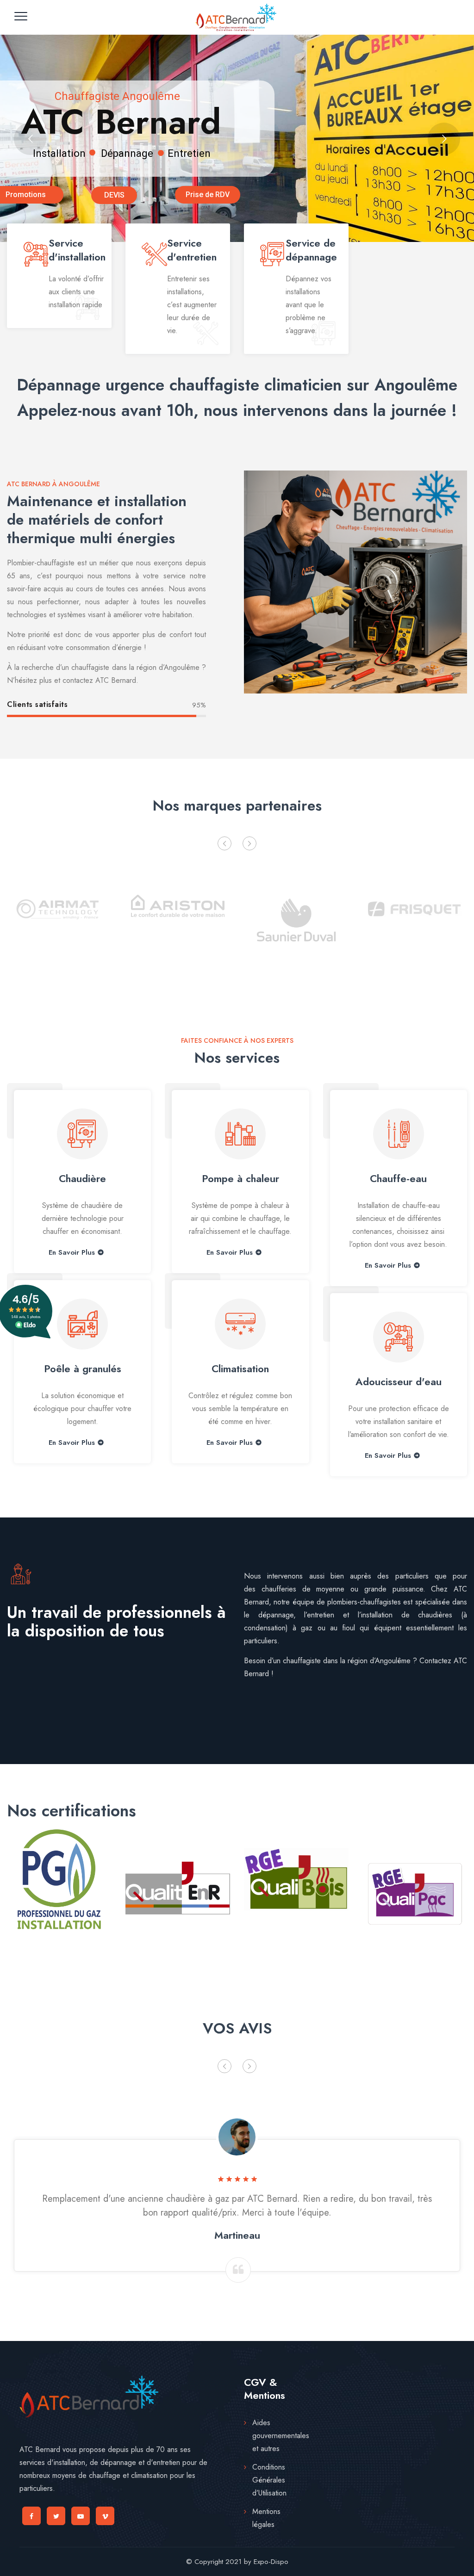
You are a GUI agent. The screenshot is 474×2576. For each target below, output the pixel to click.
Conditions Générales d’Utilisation (269, 2480)
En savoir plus (72, 1253)
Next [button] (249, 843)
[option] (59, 918)
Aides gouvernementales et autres (281, 2436)
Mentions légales (266, 2518)
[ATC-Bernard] (236, 17)
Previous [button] (225, 843)
